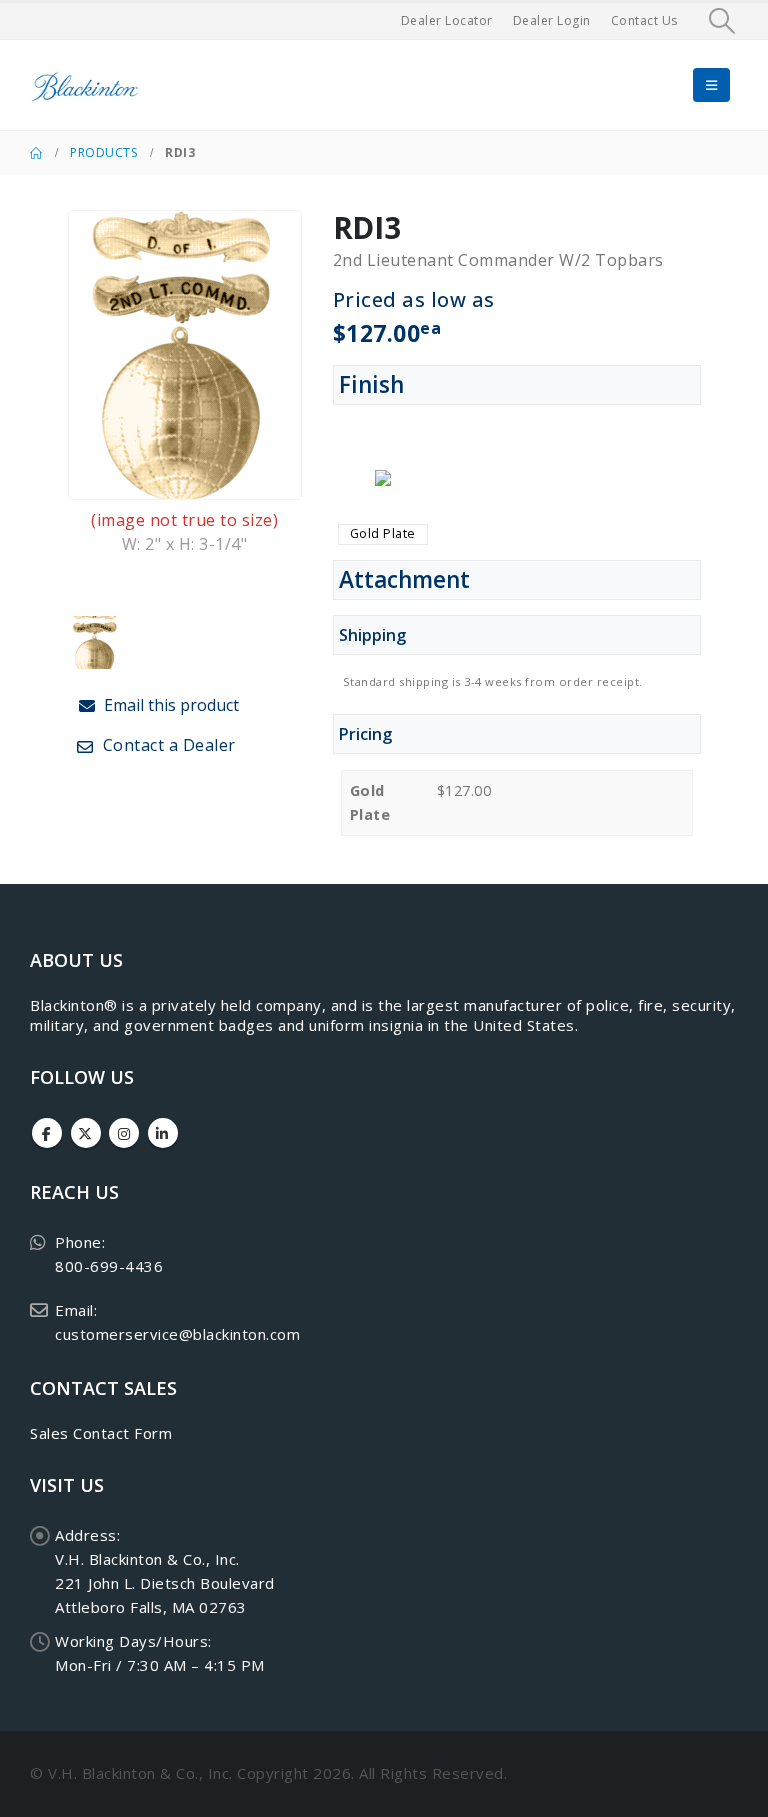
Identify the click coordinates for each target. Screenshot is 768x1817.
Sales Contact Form (101, 1433)
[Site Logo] (85, 85)
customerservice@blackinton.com (177, 1334)
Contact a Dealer (167, 745)
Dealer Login (552, 20)
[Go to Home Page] (36, 153)
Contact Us (644, 20)
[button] (722, 21)
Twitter (86, 1133)
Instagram (124, 1133)
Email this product (169, 705)
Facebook (47, 1133)
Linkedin (163, 1133)
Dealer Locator (447, 20)
